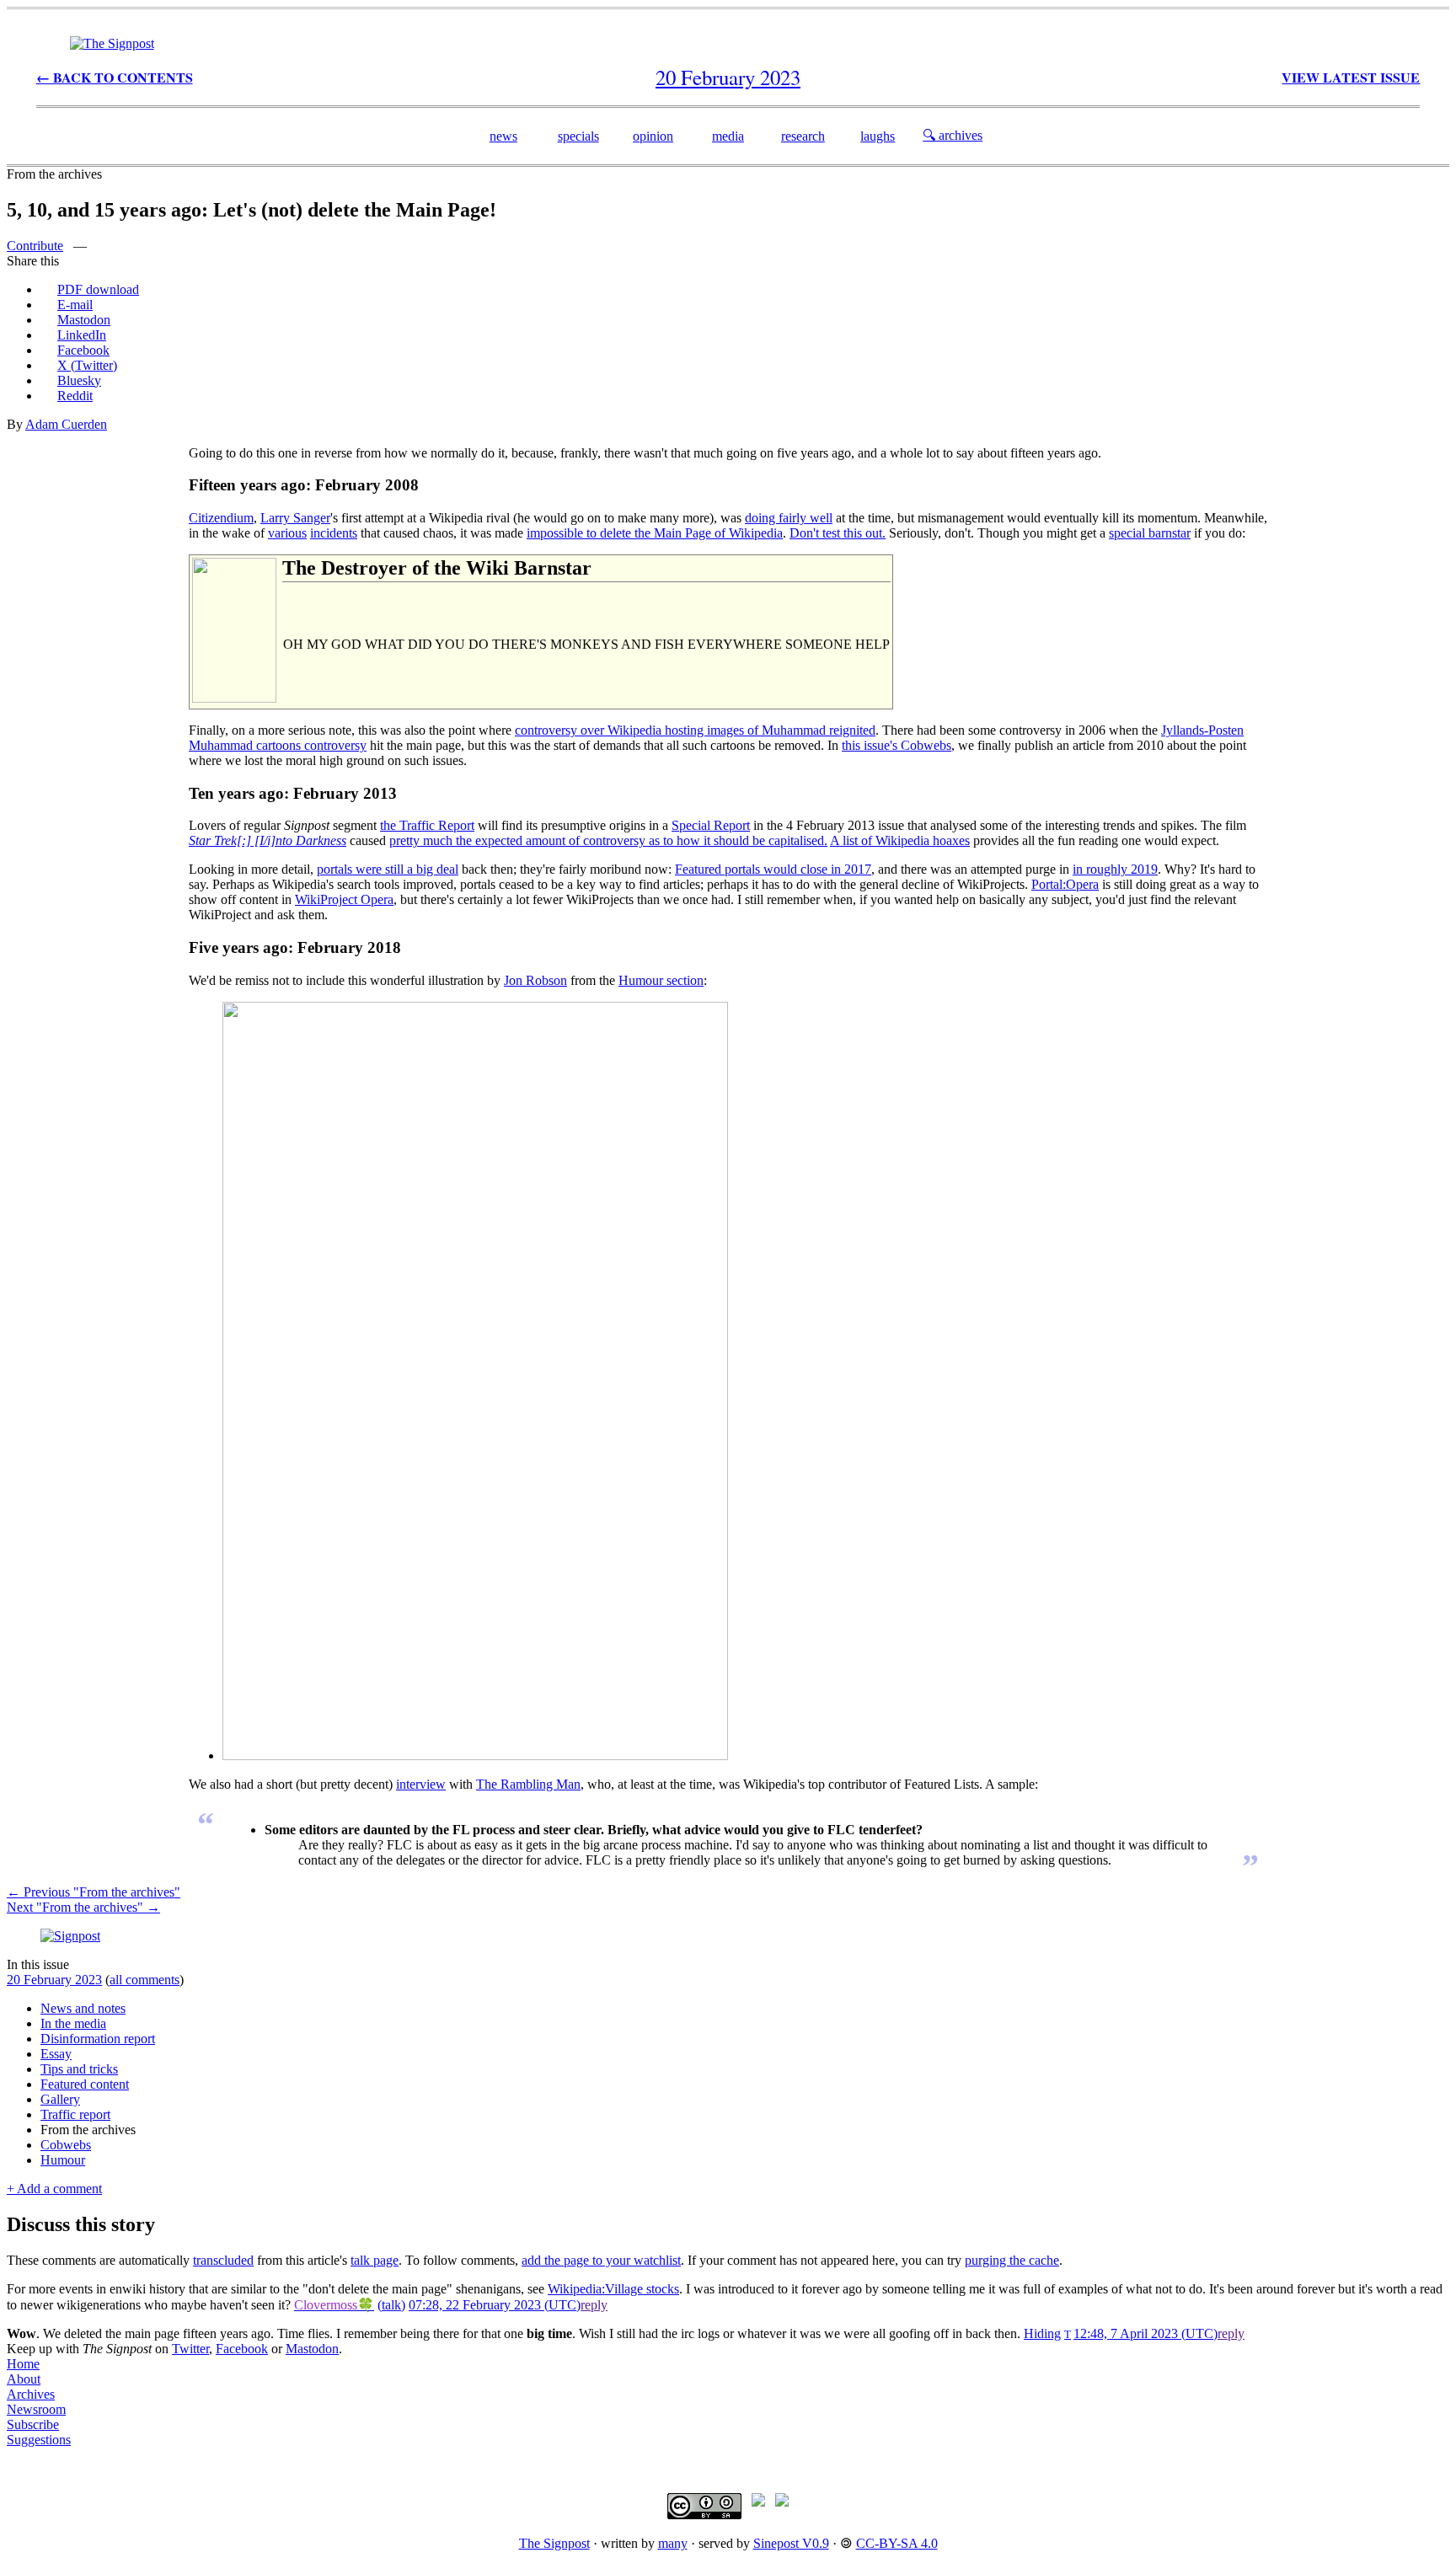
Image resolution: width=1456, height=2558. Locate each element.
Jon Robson (535, 980)
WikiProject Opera (344, 899)
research (803, 136)
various (287, 533)
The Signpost (554, 2543)
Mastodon (84, 320)
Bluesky (79, 380)
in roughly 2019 (1115, 869)
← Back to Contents (115, 77)
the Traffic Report (427, 825)
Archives (31, 2394)
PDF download (98, 289)
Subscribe (33, 2424)
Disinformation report (98, 2039)
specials (578, 136)
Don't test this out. (838, 533)
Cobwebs (66, 2145)
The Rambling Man (528, 1784)
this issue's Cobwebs (897, 745)
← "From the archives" (94, 1892)
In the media (73, 2023)
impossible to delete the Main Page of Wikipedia (655, 533)
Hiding (1042, 2333)
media (728, 136)
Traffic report (75, 2114)
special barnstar (1150, 533)
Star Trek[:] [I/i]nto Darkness (268, 840)
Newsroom (36, 2409)
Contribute (35, 246)
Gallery (60, 2099)
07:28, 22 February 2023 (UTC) (495, 2305)
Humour (63, 2160)
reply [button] (594, 2305)
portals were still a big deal (388, 869)
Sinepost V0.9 (791, 2543)
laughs (878, 136)
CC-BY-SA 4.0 (897, 2543)
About (24, 2379)
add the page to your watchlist (601, 2260)
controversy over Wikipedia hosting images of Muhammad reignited (695, 730)
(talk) (391, 2305)
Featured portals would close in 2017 (773, 869)
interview (421, 1784)
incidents (334, 533)
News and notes (83, 2008)
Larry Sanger (295, 518)
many (673, 2543)
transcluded (223, 2260)
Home (23, 2364)
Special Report (711, 825)
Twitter (190, 2349)
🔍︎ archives (953, 135)
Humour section (661, 980)
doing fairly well (789, 518)
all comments (145, 1980)
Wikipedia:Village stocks (613, 2289)
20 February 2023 (54, 1980)
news (503, 136)
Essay (56, 2054)
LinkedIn (82, 335)
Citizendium (221, 518)
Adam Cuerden (66, 424)
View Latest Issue (1351, 77)
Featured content (85, 2084)
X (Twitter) (87, 365)
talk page (375, 2260)
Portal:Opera (1065, 884)
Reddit (75, 396)
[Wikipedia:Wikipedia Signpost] (112, 43)
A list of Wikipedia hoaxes (900, 840)
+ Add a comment (54, 2189)
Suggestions (39, 2440)
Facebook (83, 350)
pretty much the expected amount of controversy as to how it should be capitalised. (608, 840)
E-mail (75, 305)
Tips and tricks (79, 2069)
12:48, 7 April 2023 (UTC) (1146, 2333)
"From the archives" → (83, 1907)
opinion (653, 136)
